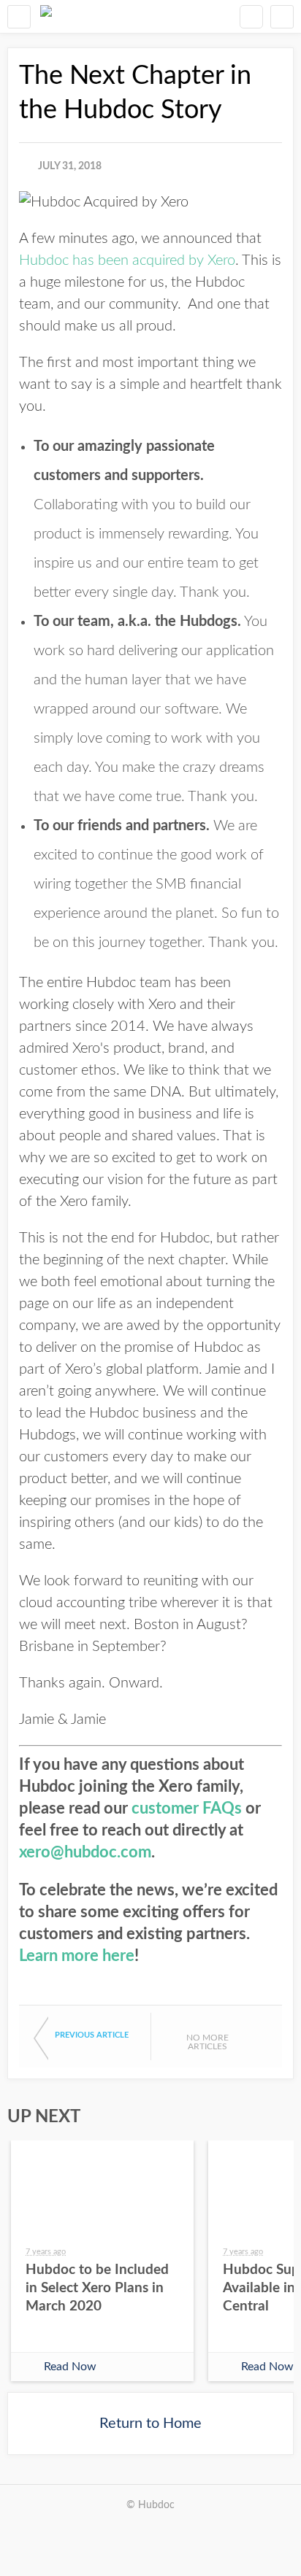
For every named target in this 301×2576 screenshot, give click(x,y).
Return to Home (150, 2424)
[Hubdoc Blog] (46, 16)
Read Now (70, 2367)
